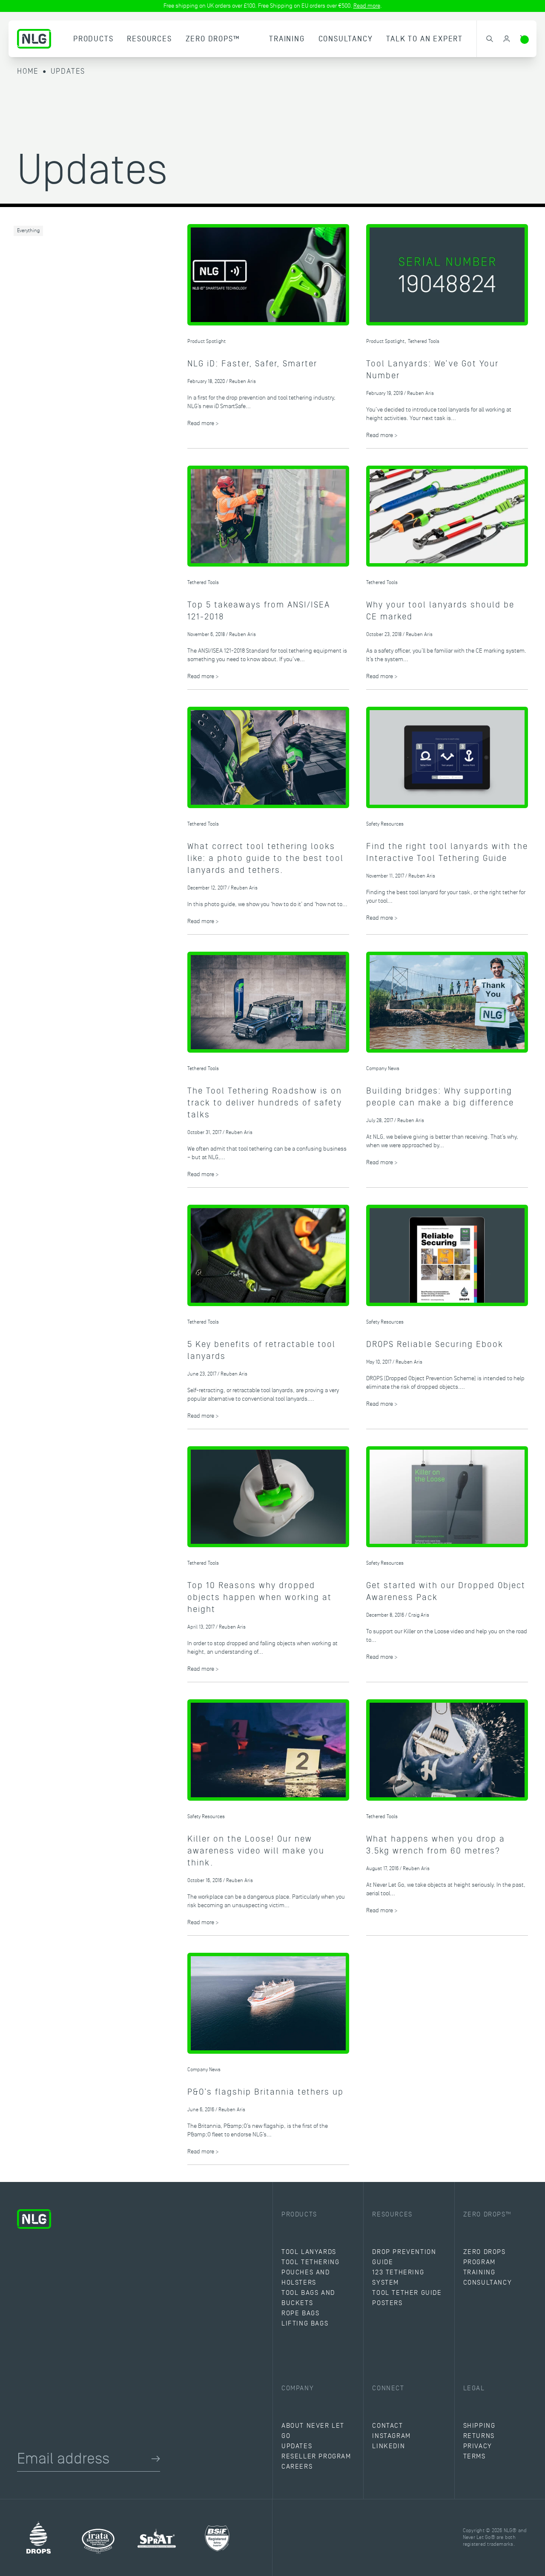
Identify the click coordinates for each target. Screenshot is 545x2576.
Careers (297, 2467)
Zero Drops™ (213, 39)
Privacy (478, 2446)
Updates (68, 71)
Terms (475, 2456)
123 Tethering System (398, 2277)
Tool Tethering (310, 2262)
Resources (149, 39)
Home (28, 71)
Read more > (203, 423)
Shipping (479, 2426)
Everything (28, 231)
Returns (479, 2436)
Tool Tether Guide (407, 2293)
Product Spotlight (207, 341)
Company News (383, 1069)
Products (93, 39)
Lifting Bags (305, 2323)
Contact (387, 2426)
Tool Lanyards (309, 2252)
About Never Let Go (313, 2431)
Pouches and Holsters (306, 2277)
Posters (387, 2303)
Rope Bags (300, 2313)
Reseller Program (316, 2456)
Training (287, 39)
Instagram (391, 2436)
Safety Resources (385, 824)
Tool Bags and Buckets (308, 2298)
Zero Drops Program (485, 2257)
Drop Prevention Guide (404, 2257)
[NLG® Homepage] (34, 39)
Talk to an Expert (425, 39)
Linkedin (389, 2446)
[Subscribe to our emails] (156, 2459)
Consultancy (346, 39)
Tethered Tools (424, 341)
